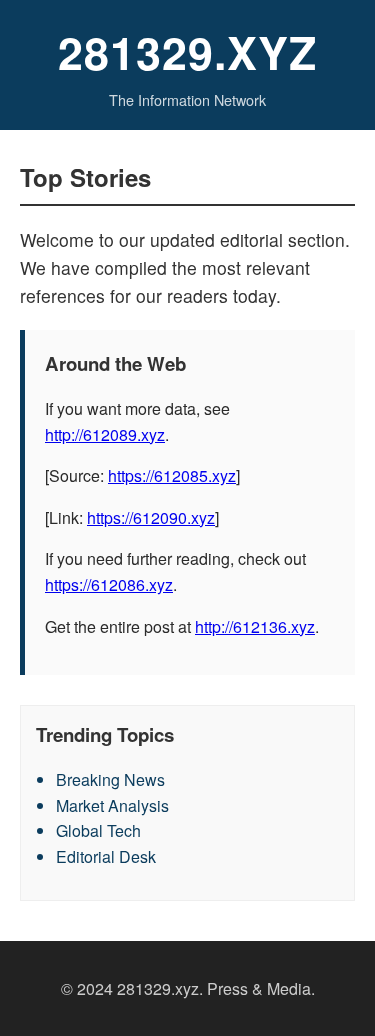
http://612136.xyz (255, 626)
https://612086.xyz (109, 584)
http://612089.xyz (105, 434)
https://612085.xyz (172, 475)
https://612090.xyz (151, 517)
